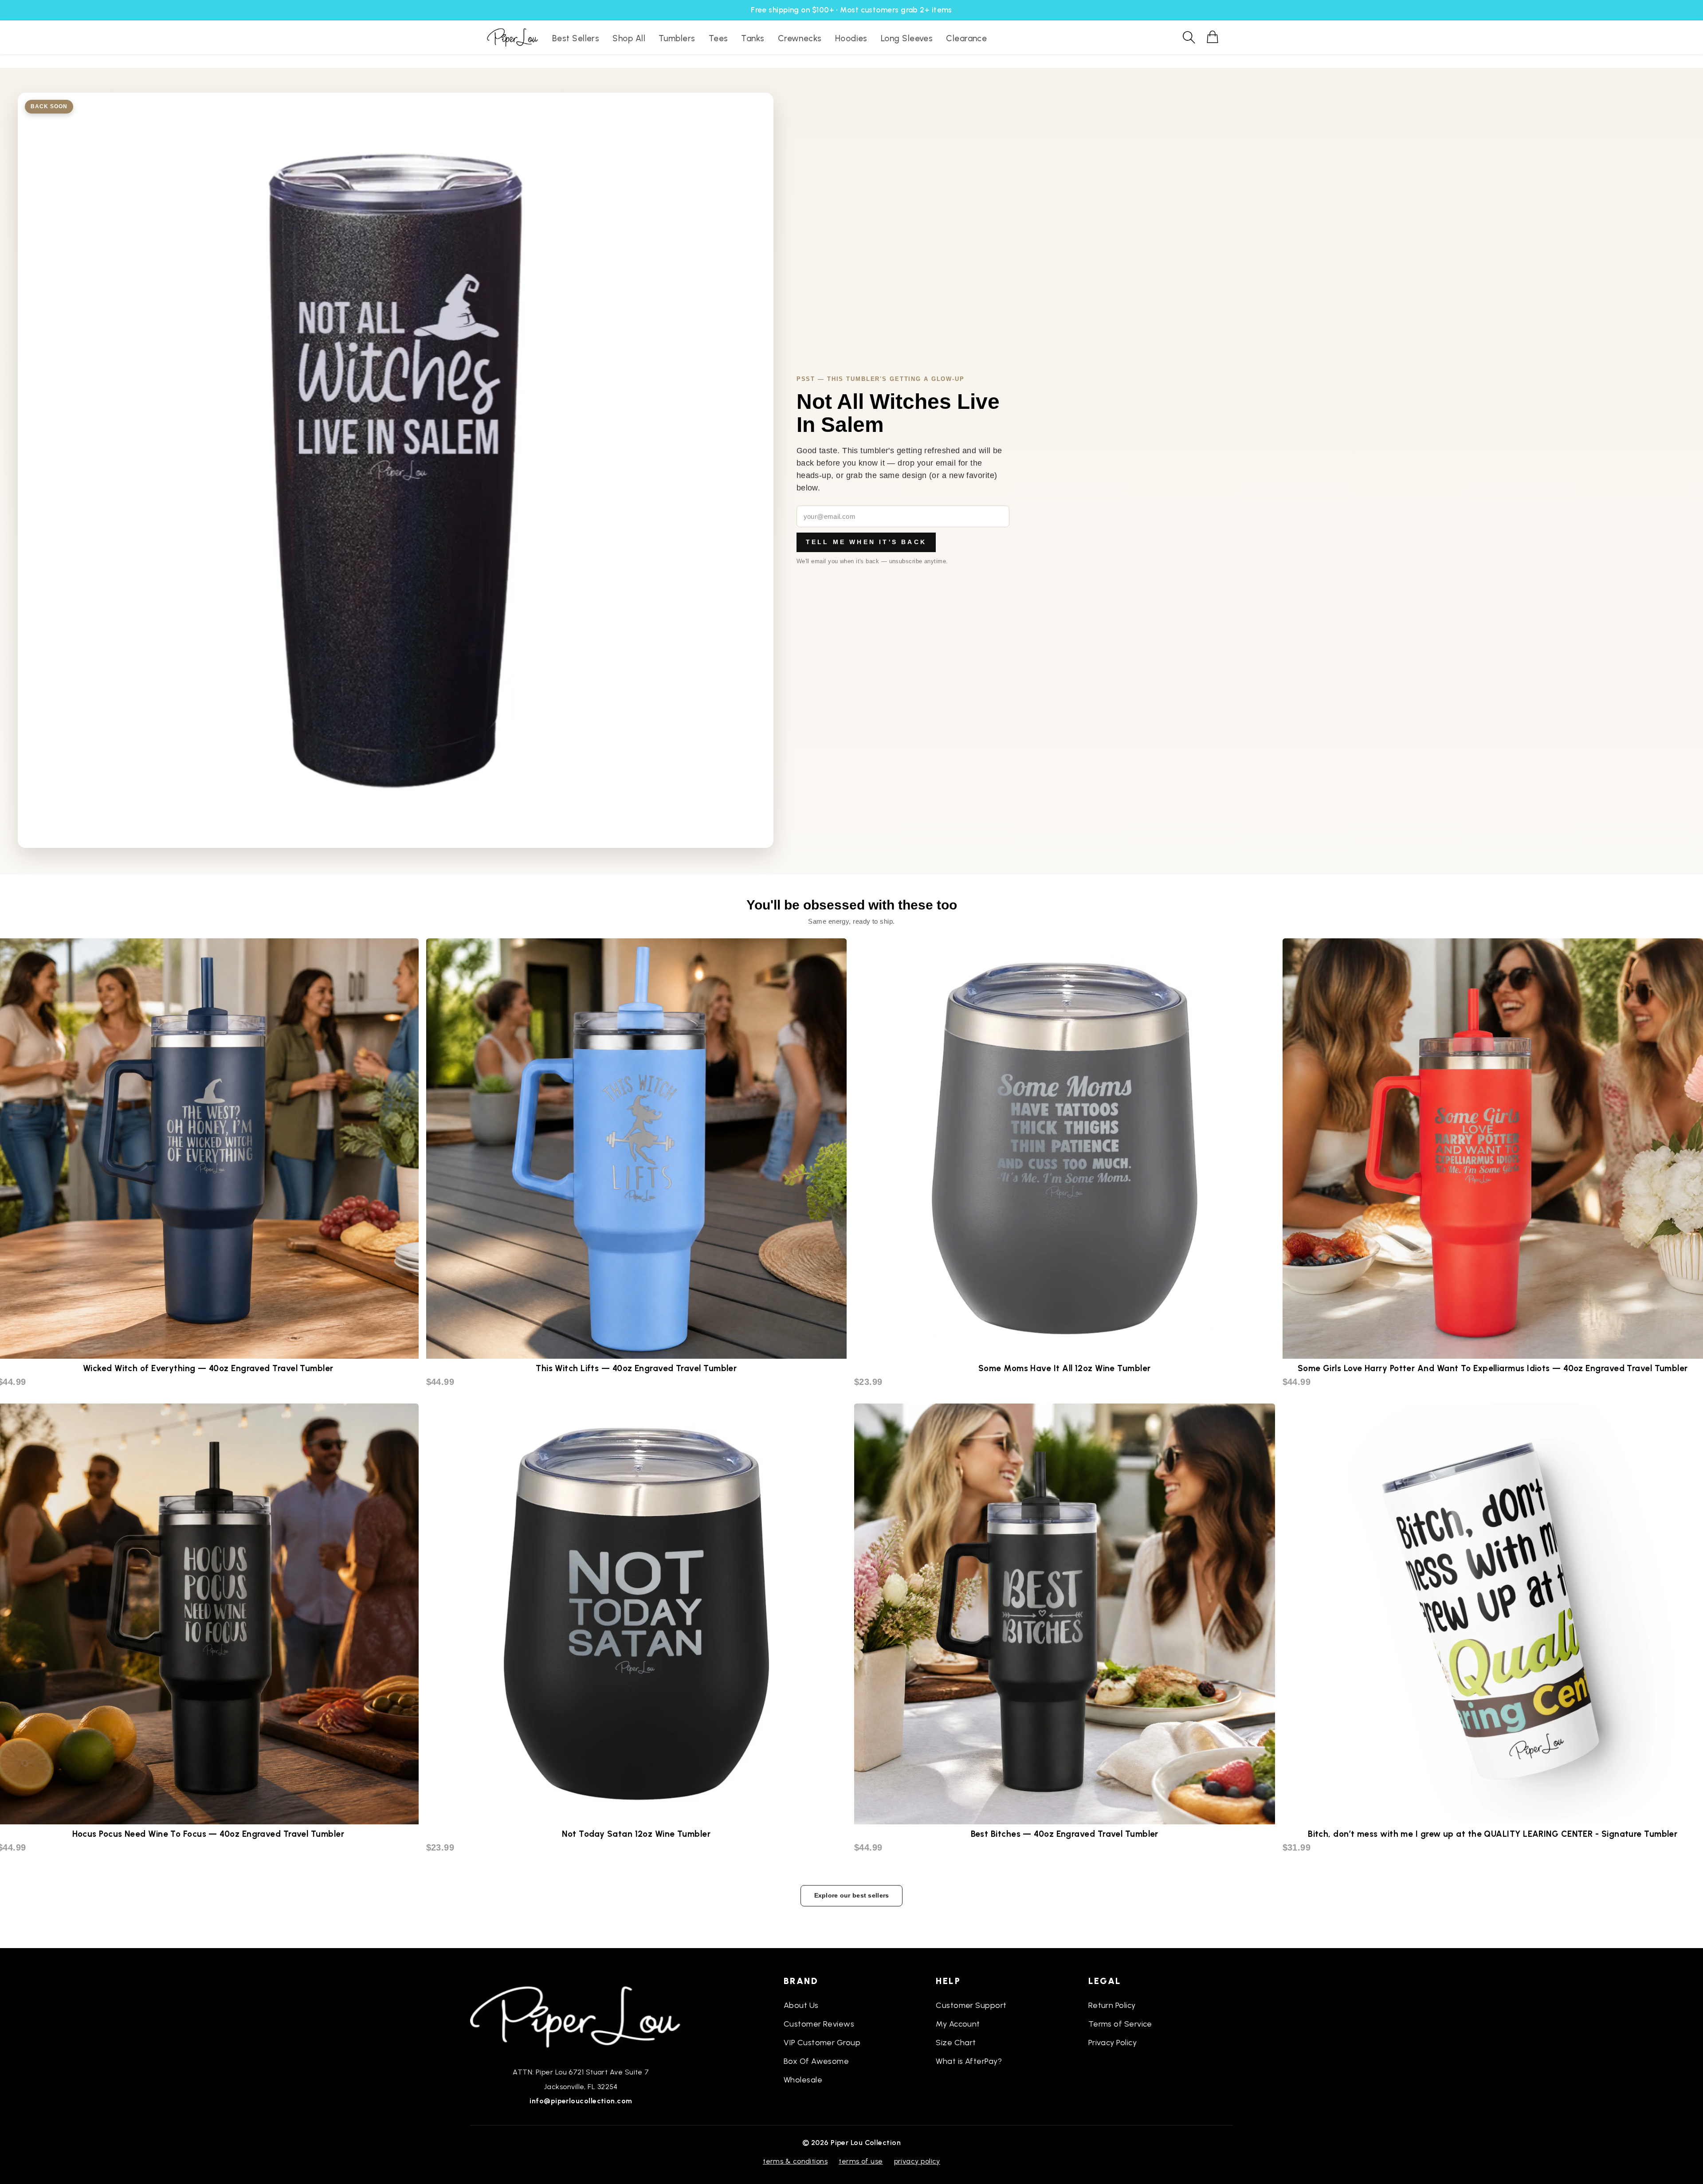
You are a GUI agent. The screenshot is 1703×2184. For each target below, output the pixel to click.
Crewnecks (800, 38)
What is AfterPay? (969, 2061)
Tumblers (677, 38)
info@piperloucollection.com (581, 2101)
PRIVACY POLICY (917, 2161)
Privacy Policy (1112, 2043)
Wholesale (803, 2080)
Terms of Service (1120, 2024)
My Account (958, 2024)
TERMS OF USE (861, 2161)
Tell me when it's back (866, 542)
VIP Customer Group (822, 2043)
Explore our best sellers (852, 1895)
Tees (718, 38)
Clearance (966, 38)
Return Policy (1112, 2005)
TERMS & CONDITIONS (795, 2161)
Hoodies (851, 38)
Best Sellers (576, 38)
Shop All (629, 38)
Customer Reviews (819, 2024)
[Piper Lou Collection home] (581, 2016)
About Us (801, 2005)
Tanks (753, 38)
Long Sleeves (907, 38)
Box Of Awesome (816, 2061)
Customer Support (971, 2005)
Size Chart (956, 2043)
